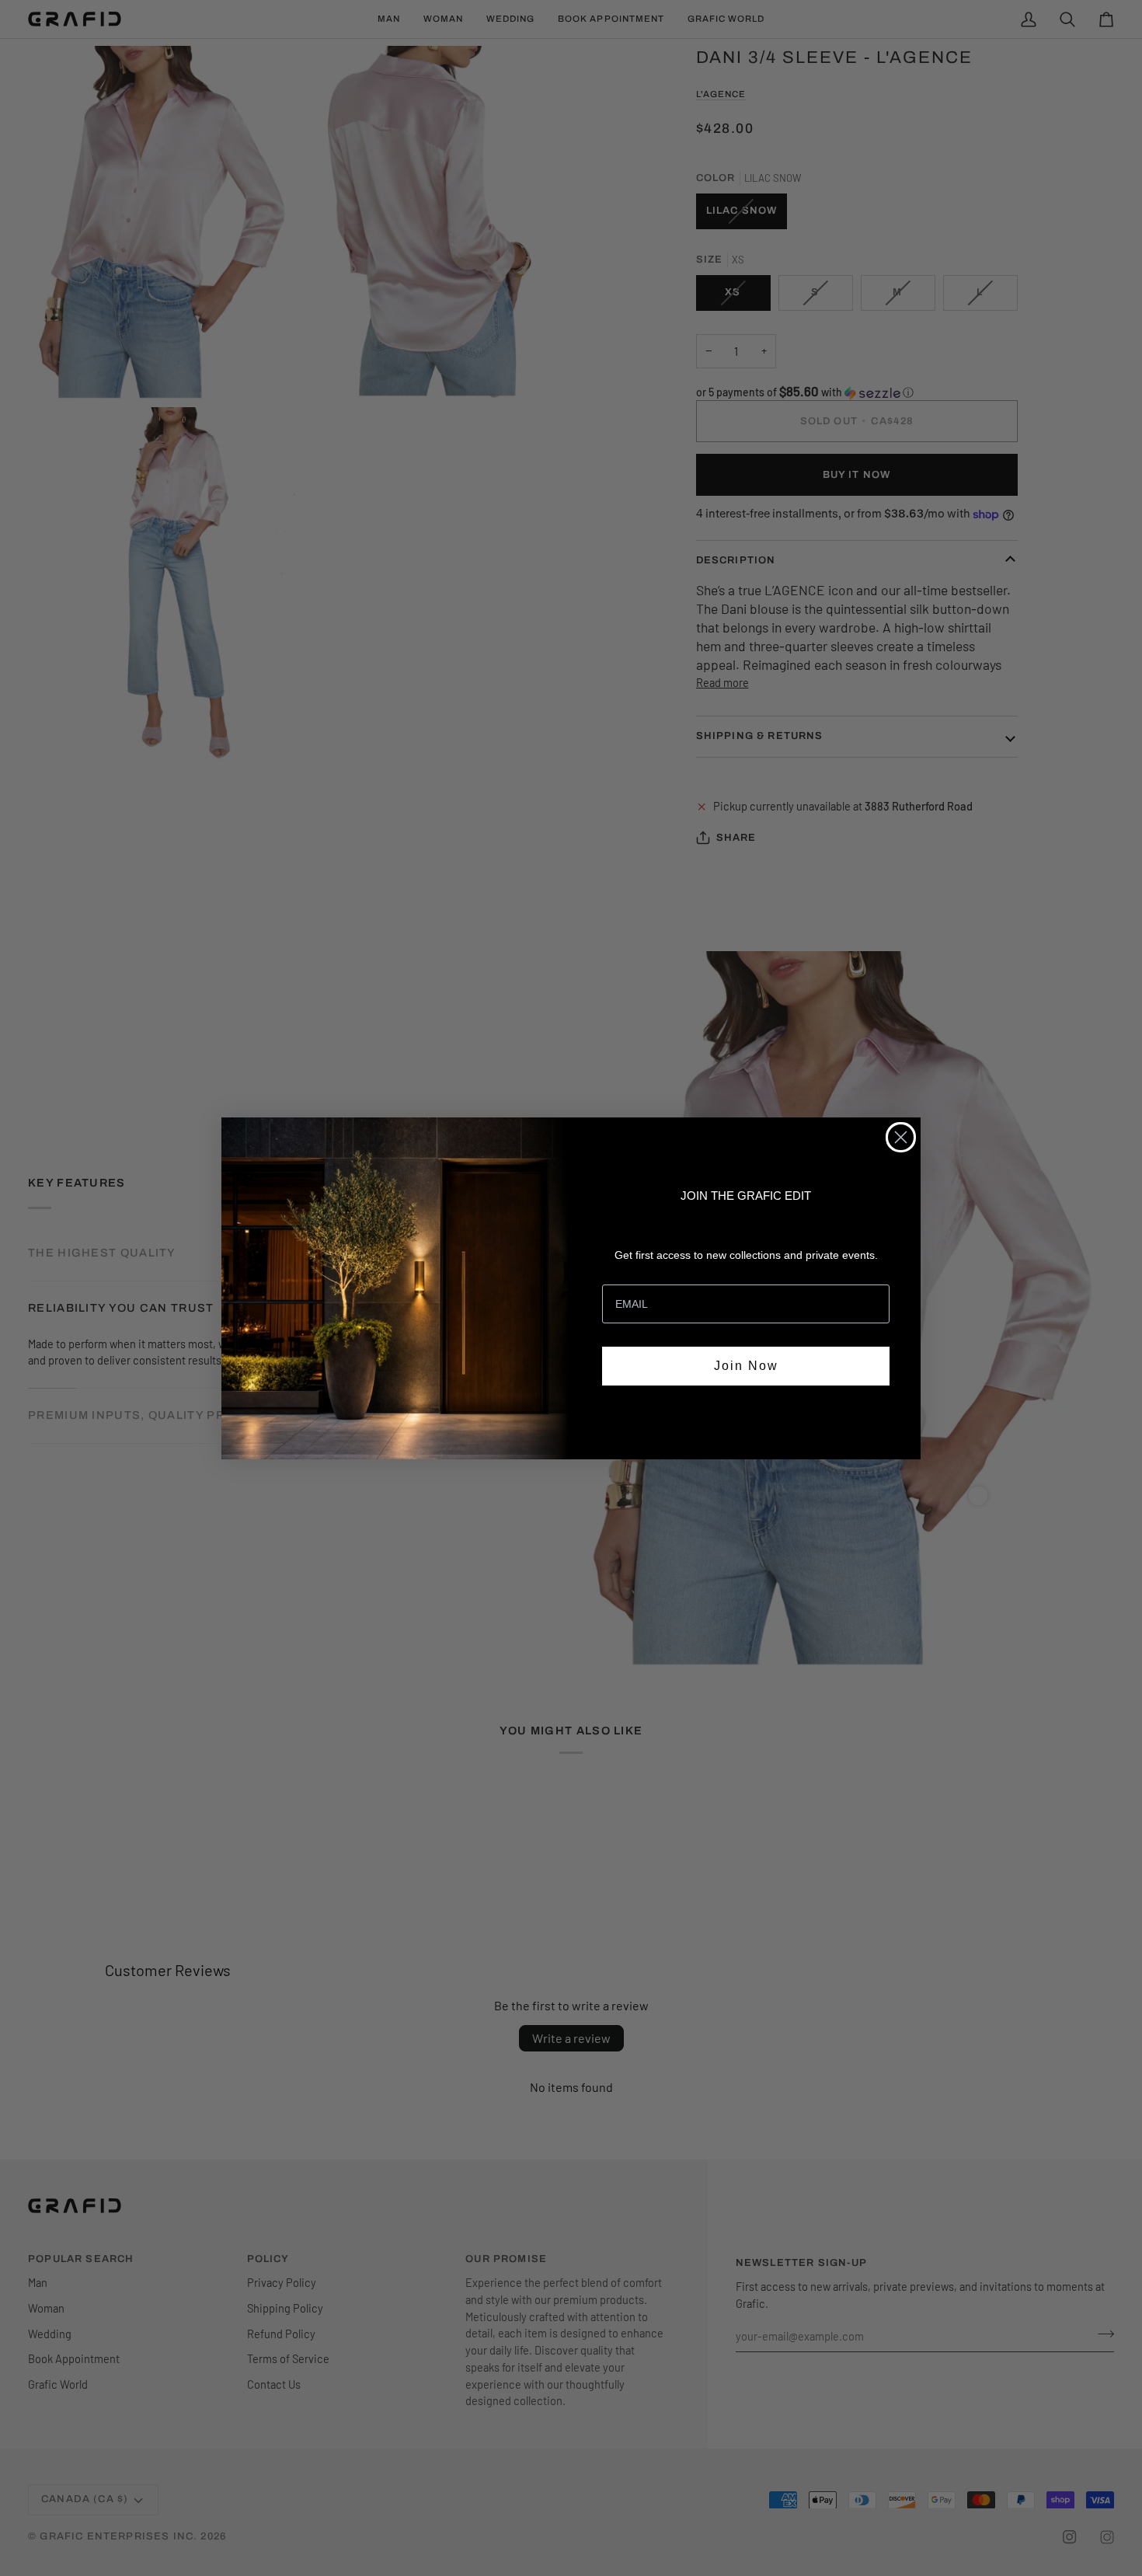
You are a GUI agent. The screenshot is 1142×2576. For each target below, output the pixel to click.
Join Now (746, 1366)
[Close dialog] (901, 1137)
